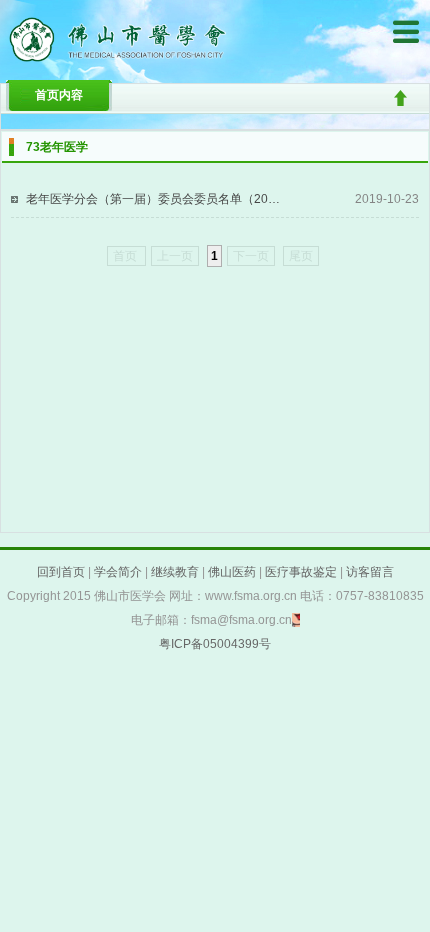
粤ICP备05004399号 (215, 644)
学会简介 (118, 572)
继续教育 (175, 572)
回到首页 (61, 572)
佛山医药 (232, 572)
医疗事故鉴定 (301, 572)
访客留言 (370, 572)
